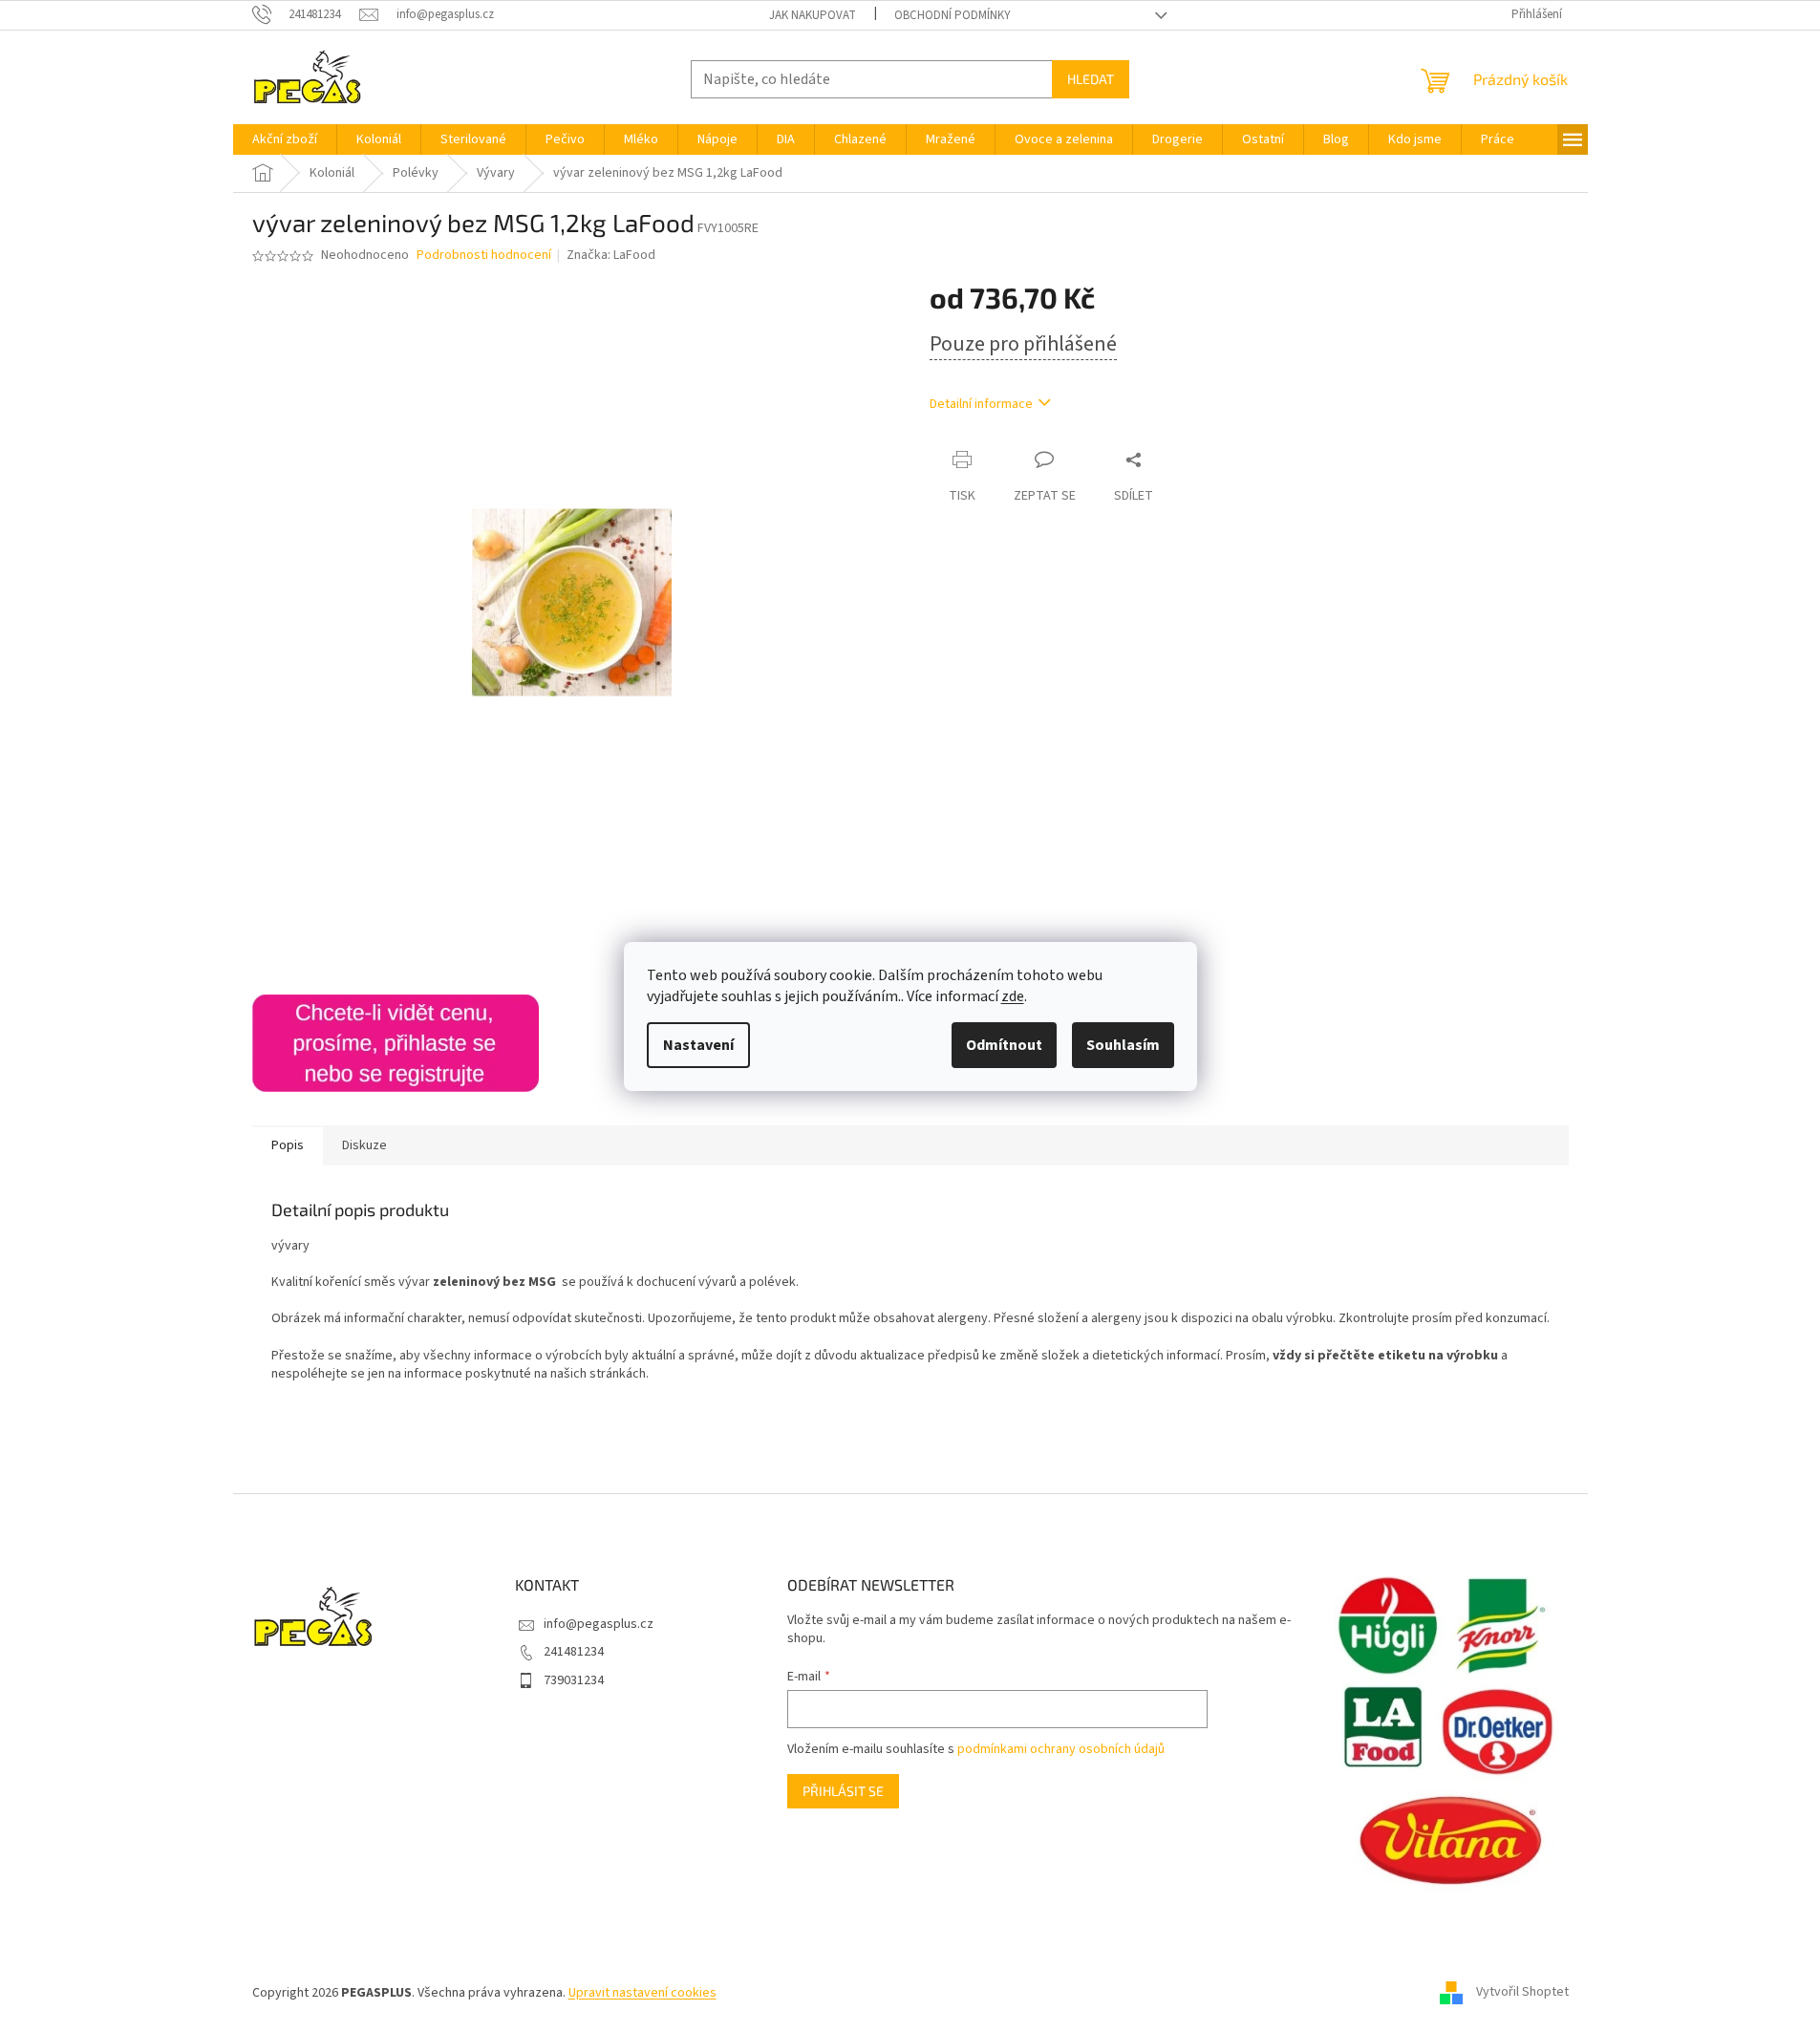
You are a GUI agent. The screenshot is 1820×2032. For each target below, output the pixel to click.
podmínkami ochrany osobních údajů (1061, 1749)
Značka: (611, 255)
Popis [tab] (288, 1145)
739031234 (574, 1680)
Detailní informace (981, 404)
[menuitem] (285, 139)
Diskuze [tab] (364, 1145)
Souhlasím (1123, 1045)
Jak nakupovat (813, 15)
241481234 (574, 1652)
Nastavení (698, 1045)
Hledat (1091, 79)
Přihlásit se (843, 1791)
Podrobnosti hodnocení (484, 256)
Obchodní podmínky (953, 15)
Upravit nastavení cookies (642, 1993)
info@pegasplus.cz (599, 1624)
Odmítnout (1004, 1045)
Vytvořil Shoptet (1522, 1993)
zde (1013, 996)
